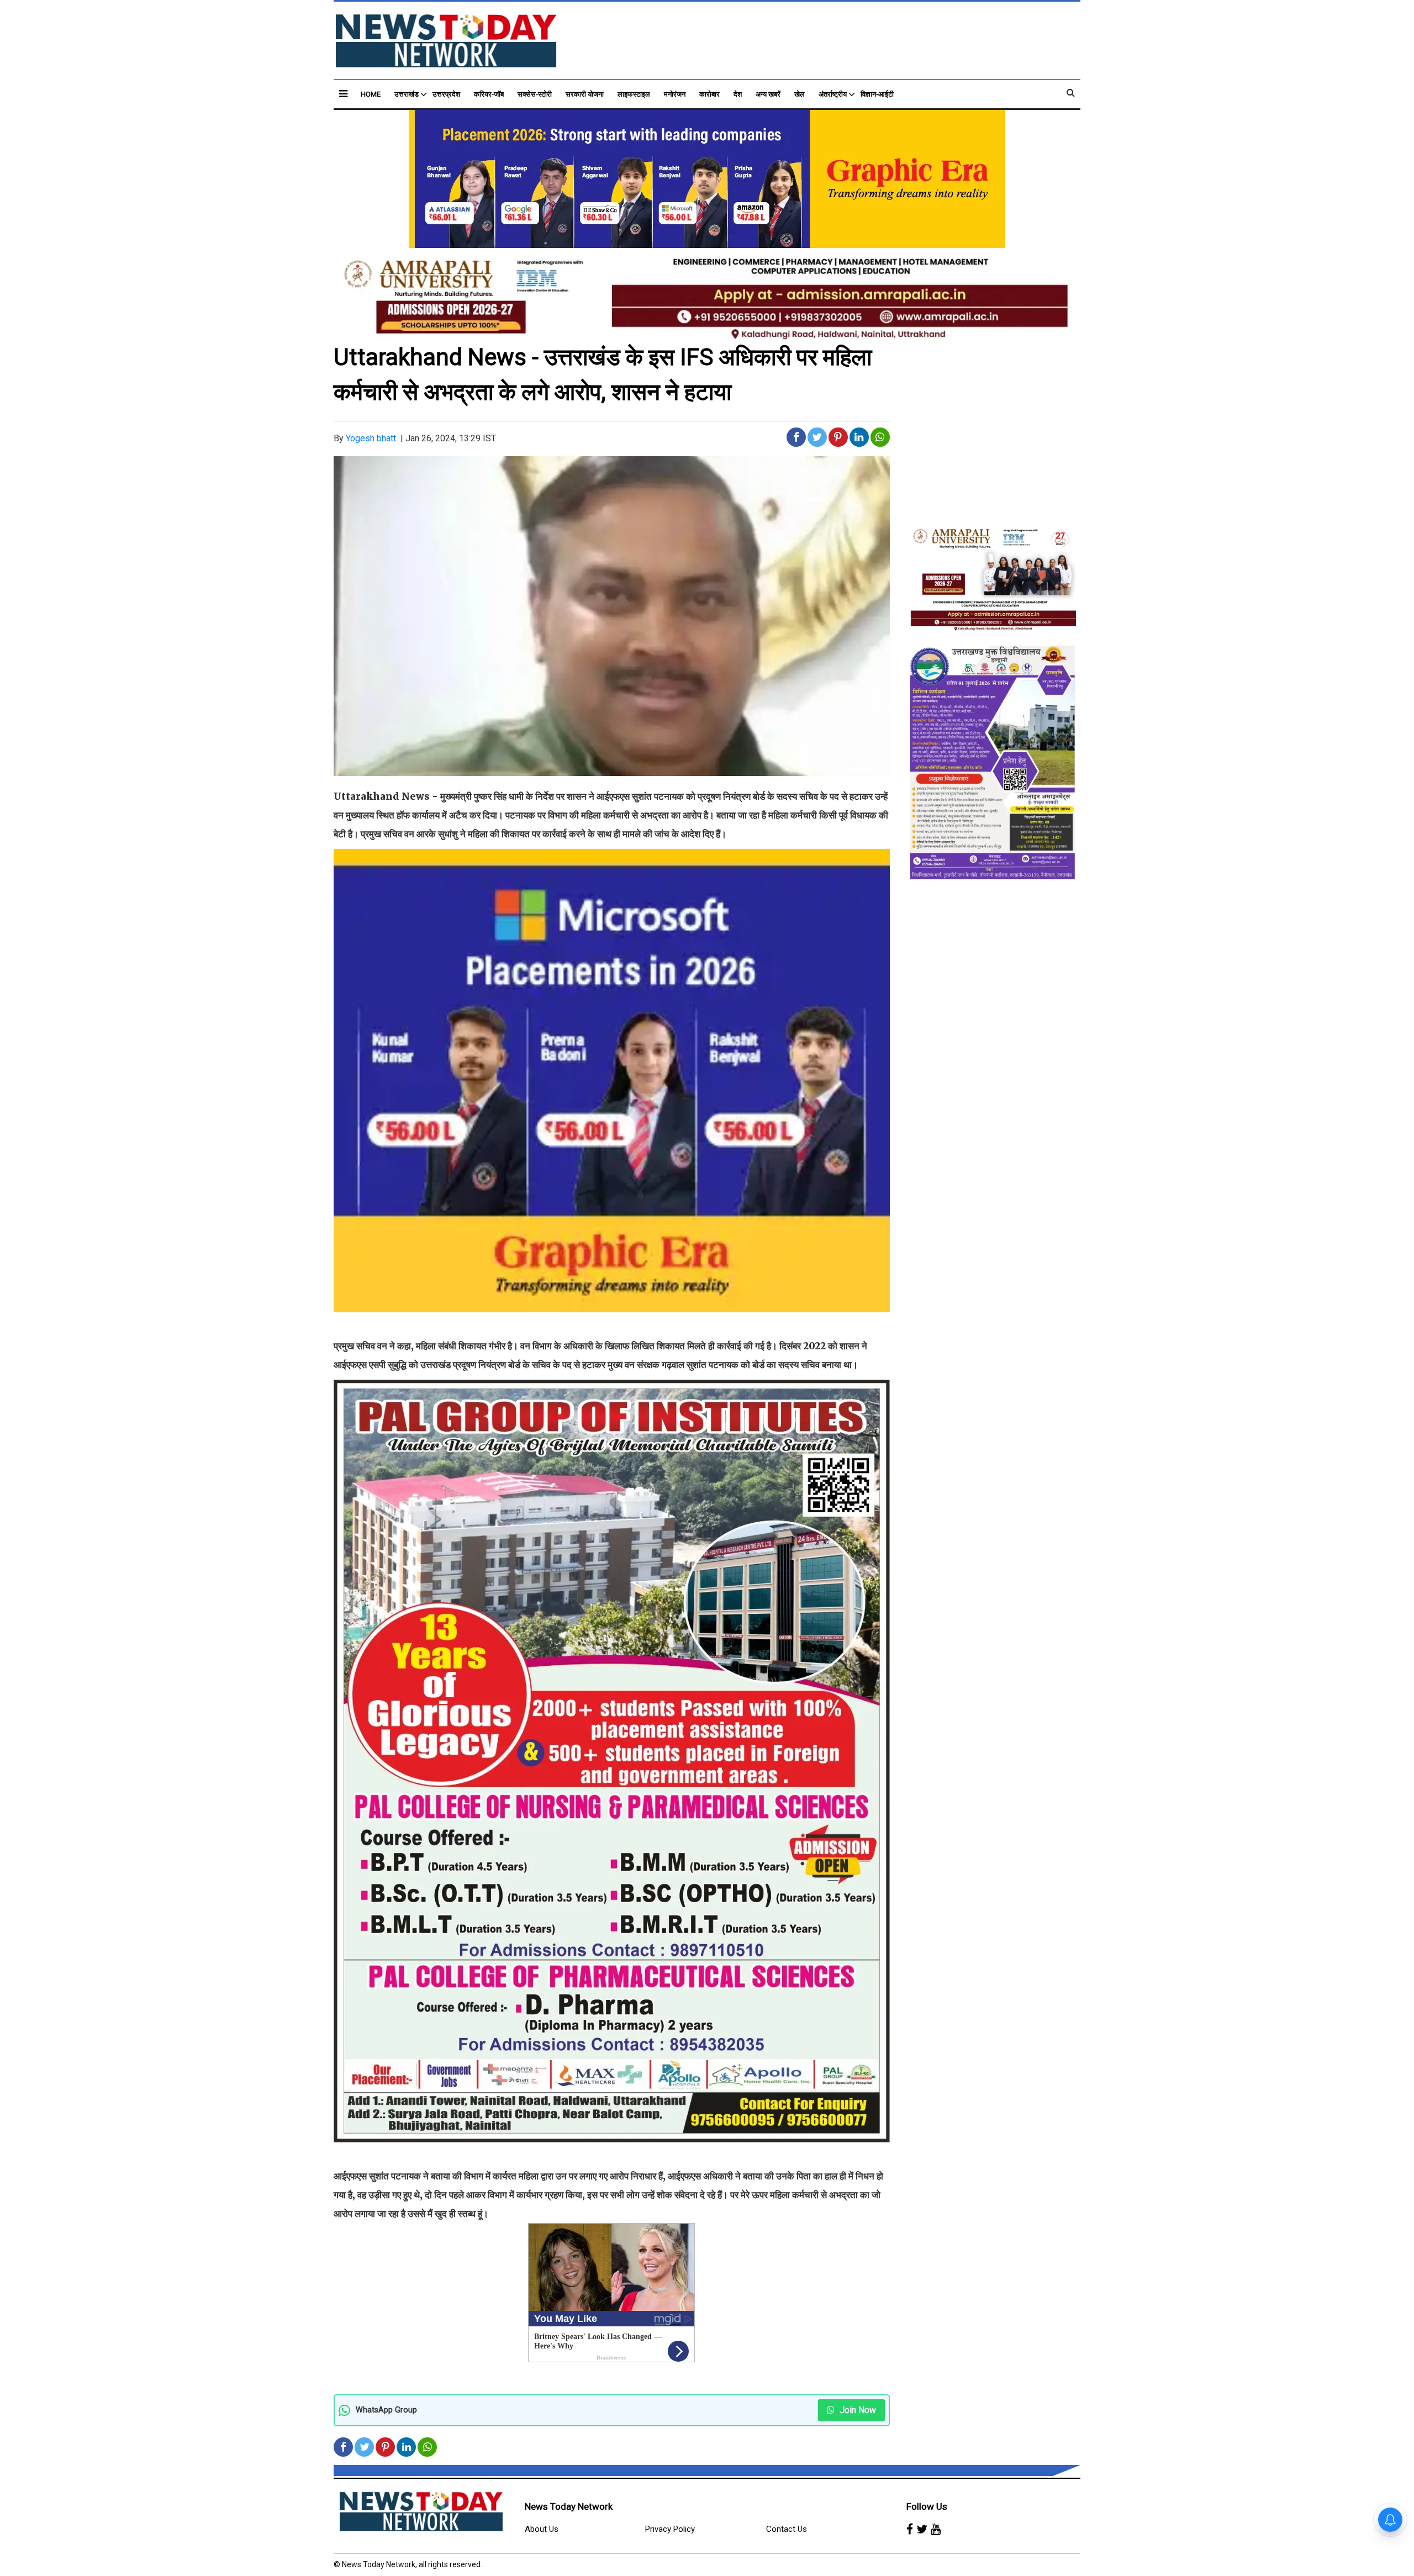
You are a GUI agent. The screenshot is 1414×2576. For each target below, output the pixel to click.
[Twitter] (922, 2530)
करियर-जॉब (489, 94)
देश (738, 94)
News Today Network (569, 2506)
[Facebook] (910, 2530)
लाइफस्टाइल (634, 94)
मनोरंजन (675, 94)
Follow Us (927, 2506)
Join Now (857, 2410)
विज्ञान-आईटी (877, 94)
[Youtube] (936, 2530)
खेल (800, 94)
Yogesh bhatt (371, 438)
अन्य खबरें (768, 94)
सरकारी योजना (585, 94)
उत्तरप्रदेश (446, 94)
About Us (542, 2529)
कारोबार (709, 94)
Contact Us (787, 2529)
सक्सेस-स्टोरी (535, 94)
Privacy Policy (670, 2529)
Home (371, 94)
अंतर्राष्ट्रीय (833, 94)
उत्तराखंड (407, 94)
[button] (343, 94)
